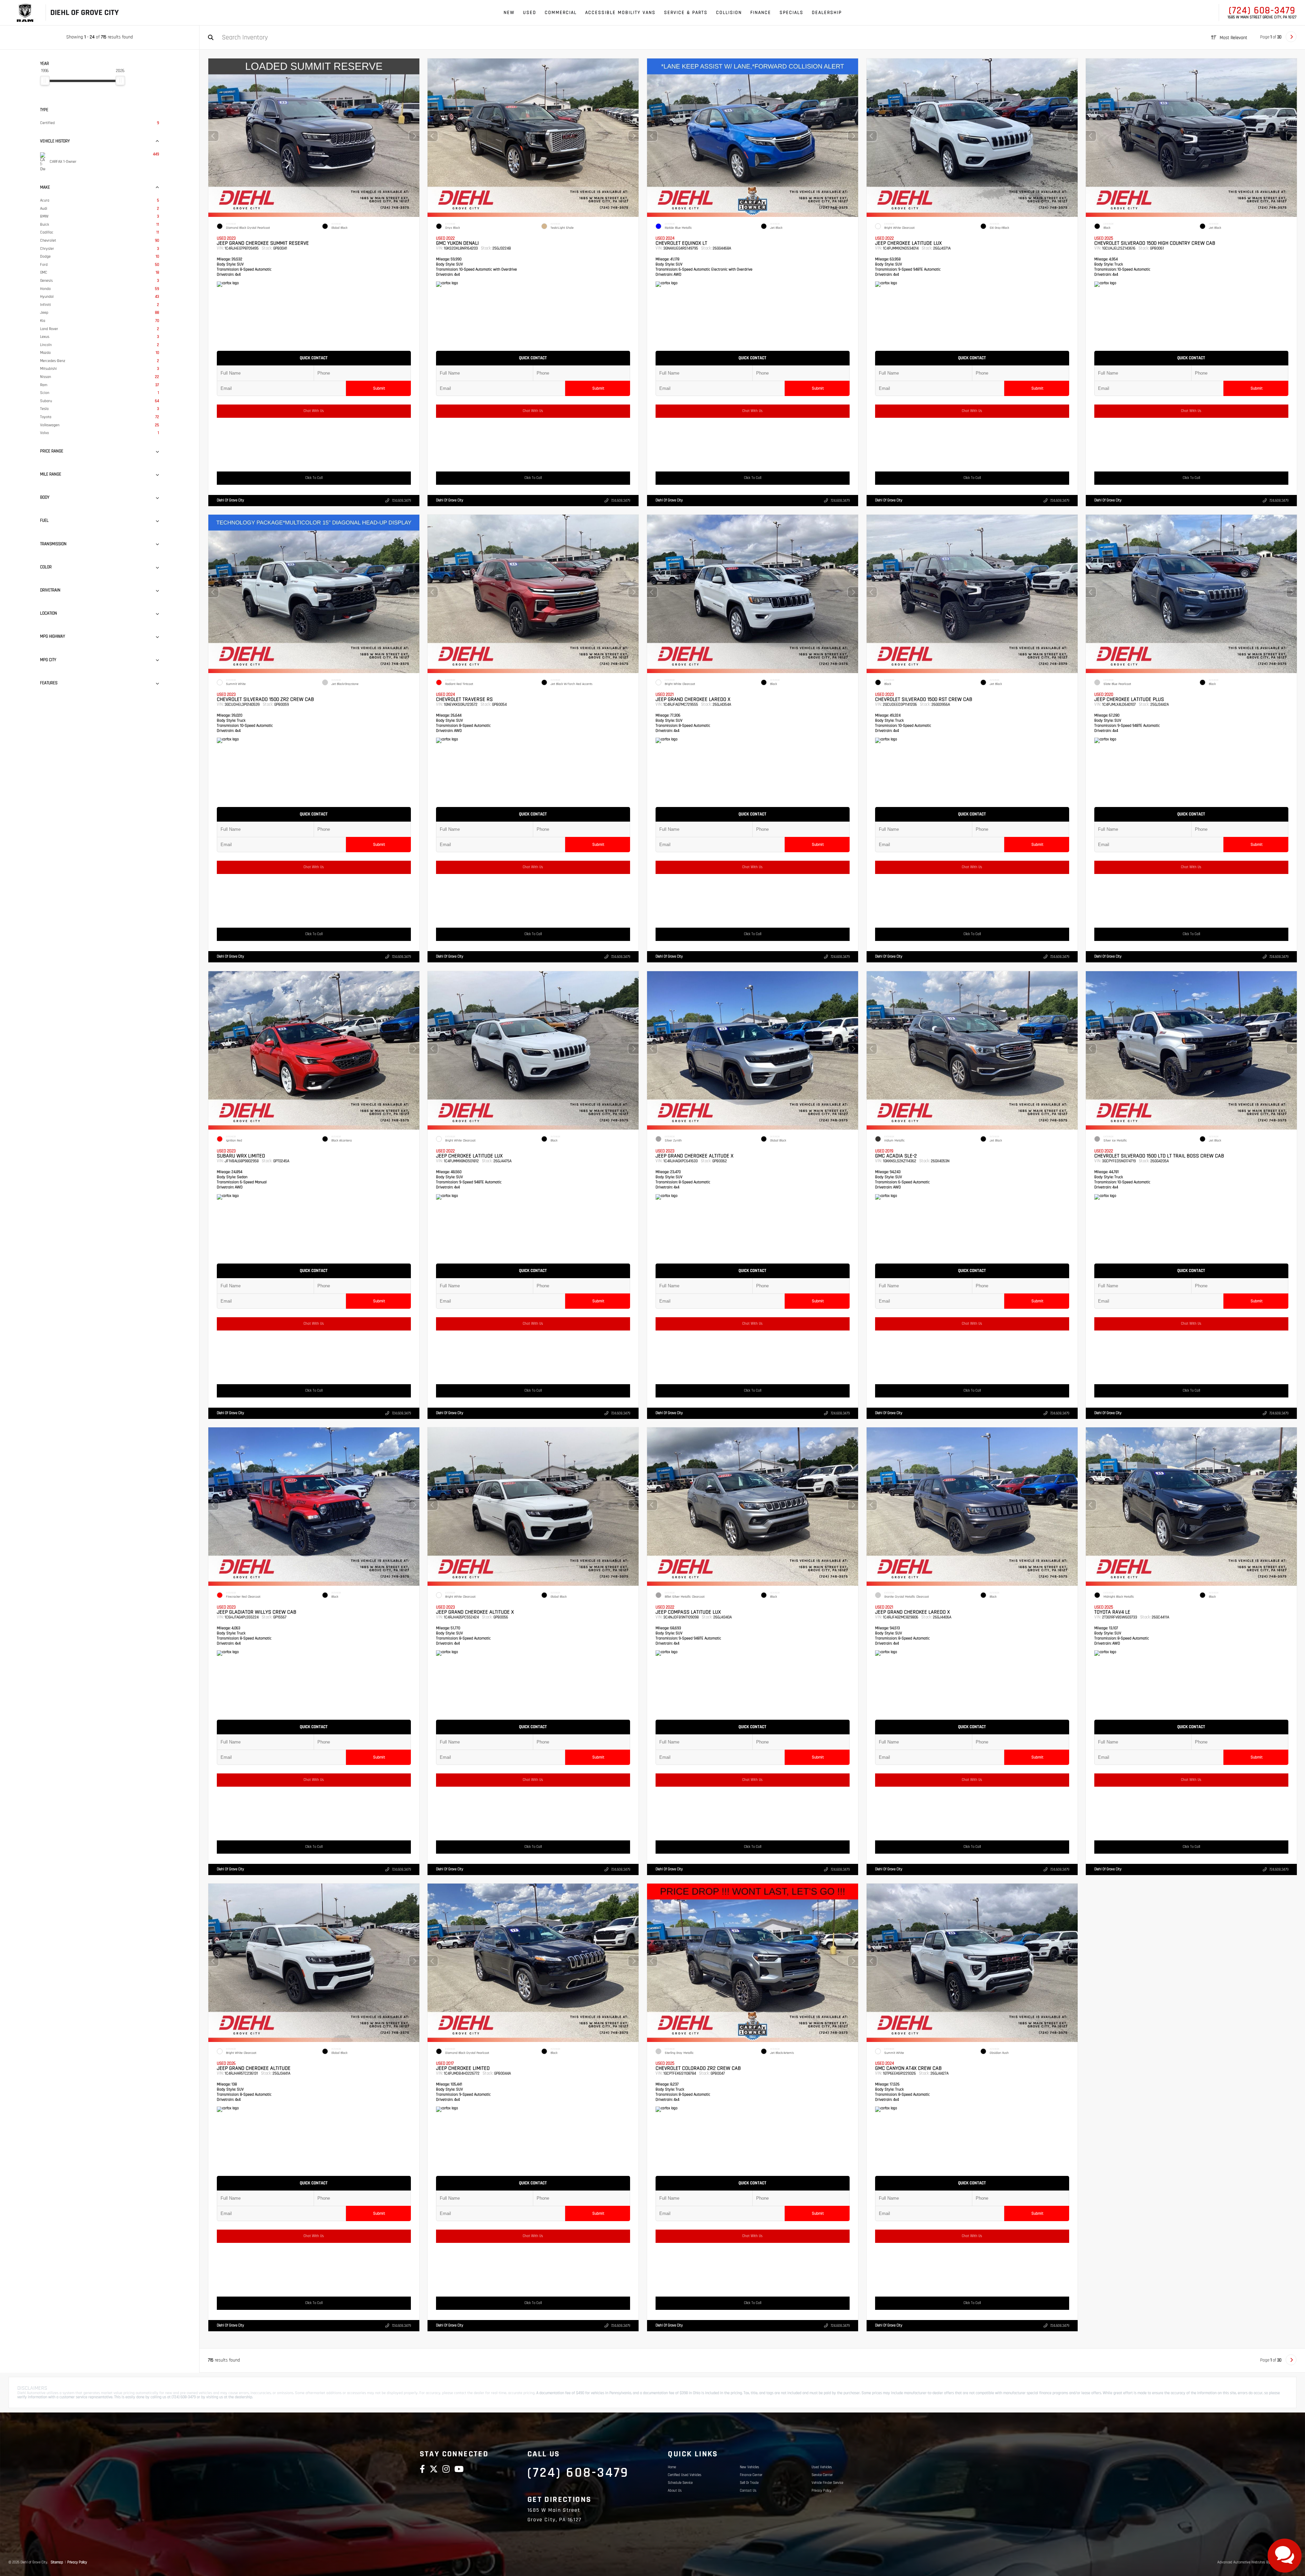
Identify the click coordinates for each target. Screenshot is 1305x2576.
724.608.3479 (401, 501)
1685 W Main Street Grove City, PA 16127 (1262, 17)
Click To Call (314, 478)
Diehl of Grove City (230, 500)
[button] (414, 136)
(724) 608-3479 (1262, 11)
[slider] (45, 81)
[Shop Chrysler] (25, 13)
